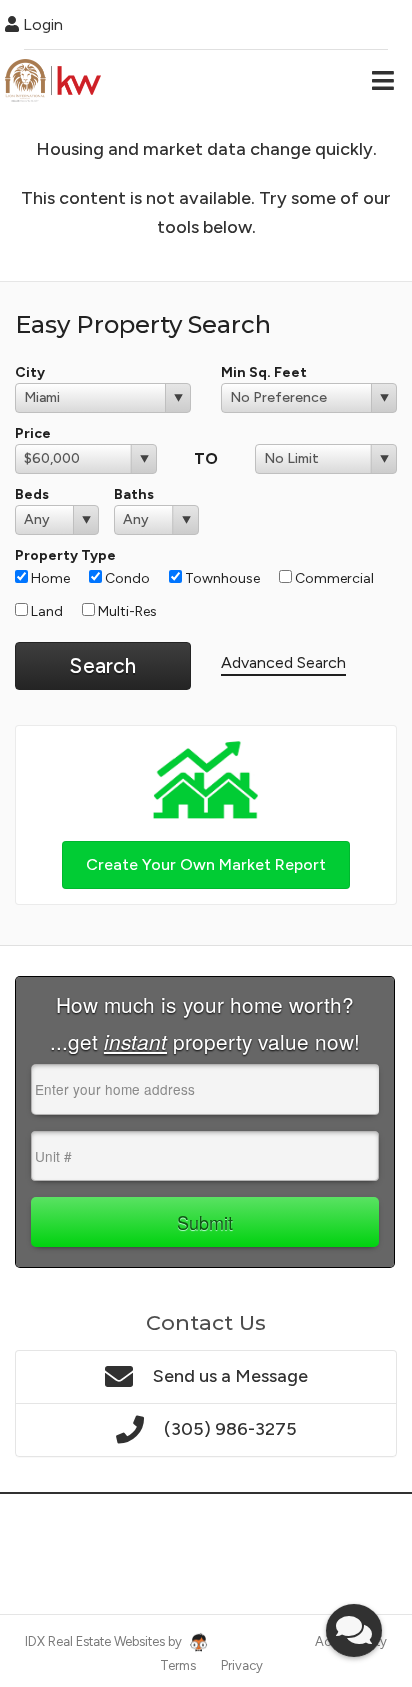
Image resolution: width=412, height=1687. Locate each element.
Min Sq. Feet (264, 372)
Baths (134, 494)
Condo (126, 578)
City (30, 372)
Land (45, 611)
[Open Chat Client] (354, 1630)
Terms (178, 1665)
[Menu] (383, 80)
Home (49, 578)
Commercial (333, 578)
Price (33, 433)
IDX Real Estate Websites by (105, 1641)
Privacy (242, 1665)
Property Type (65, 555)
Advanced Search (283, 662)
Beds (32, 494)
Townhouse (221, 578)
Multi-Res (126, 611)
